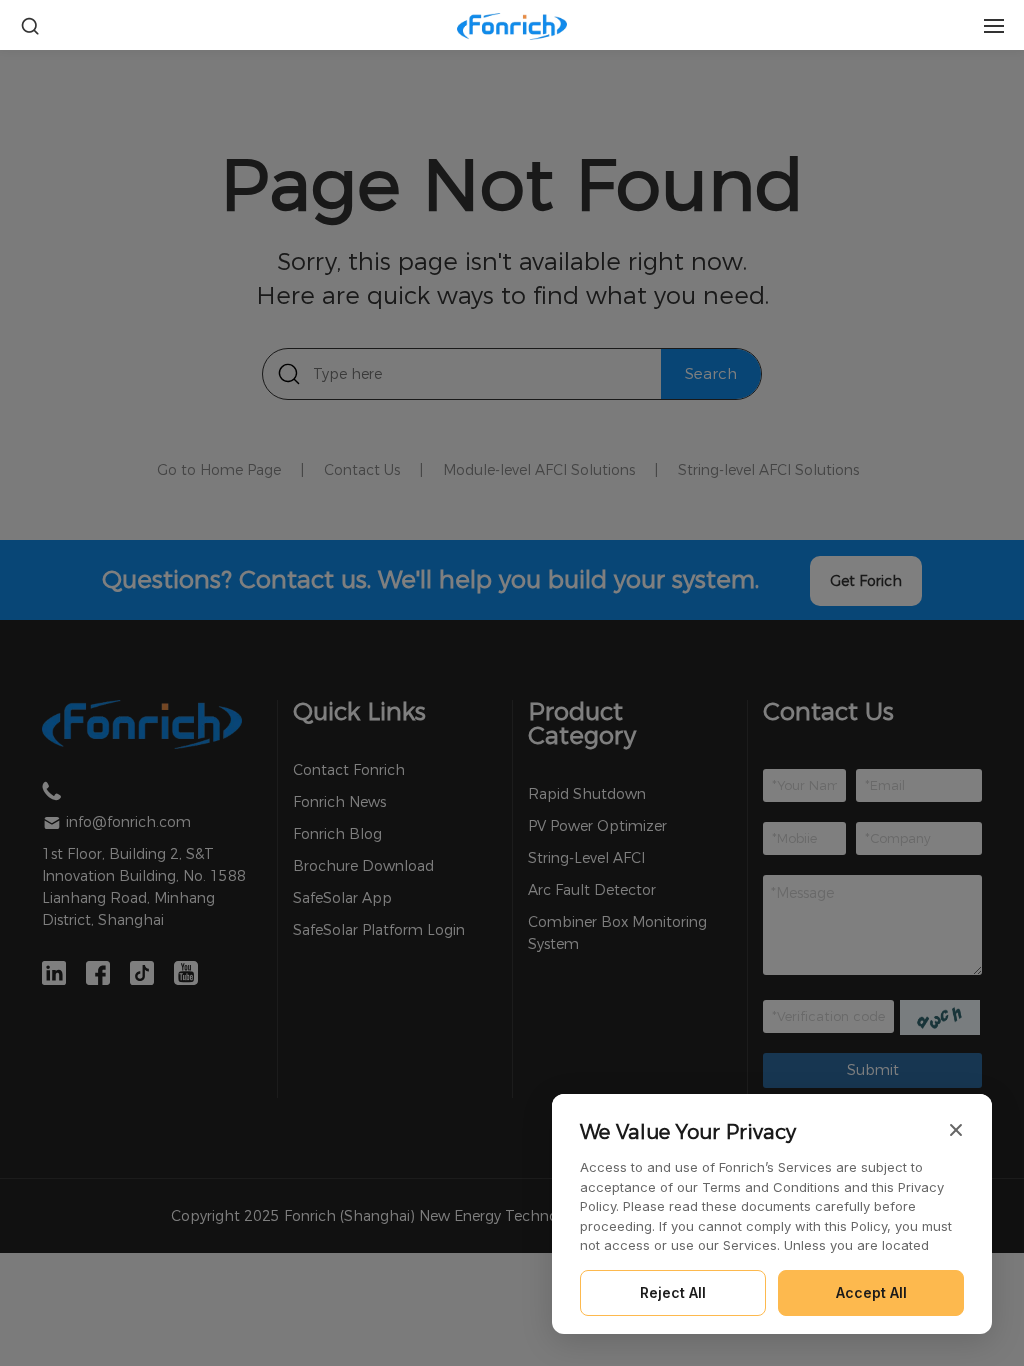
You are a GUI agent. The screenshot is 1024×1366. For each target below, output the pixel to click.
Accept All (871, 1292)
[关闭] (956, 1130)
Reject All (673, 1292)
